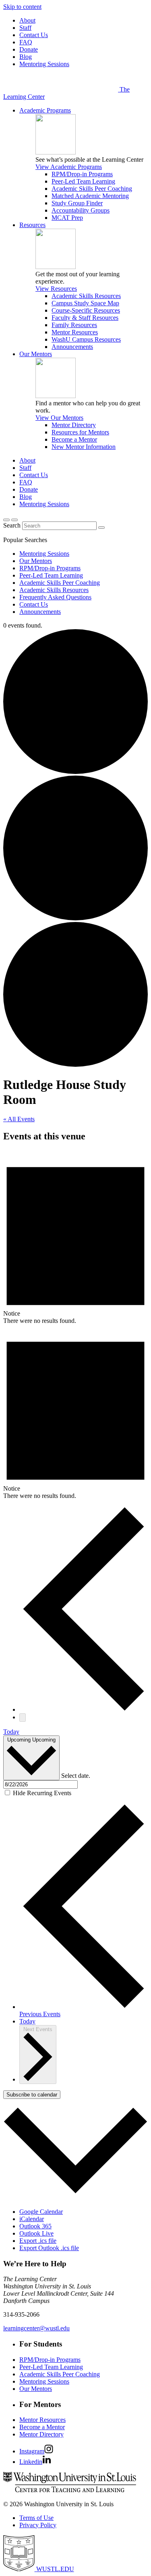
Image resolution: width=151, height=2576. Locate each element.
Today (11, 1732)
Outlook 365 (35, 2226)
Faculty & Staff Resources (85, 318)
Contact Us (34, 35)
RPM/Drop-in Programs (82, 174)
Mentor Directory (74, 425)
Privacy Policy (38, 2525)
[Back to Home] (61, 89)
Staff (25, 28)
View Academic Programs (69, 167)
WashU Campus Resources (86, 339)
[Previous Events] (84, 1709)
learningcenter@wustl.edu (36, 2328)
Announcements (72, 347)
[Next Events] (23, 1718)
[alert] (75, 1237)
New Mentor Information (84, 447)
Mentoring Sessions (44, 64)
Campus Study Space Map (85, 303)
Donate (29, 49)
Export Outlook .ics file (49, 2248)
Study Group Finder (77, 203)
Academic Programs (45, 110)
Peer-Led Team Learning (83, 181)
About (27, 20)
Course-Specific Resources (86, 310)
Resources (32, 225)
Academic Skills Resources (86, 296)
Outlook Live (36, 2233)
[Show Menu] (14, 520)
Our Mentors (36, 354)
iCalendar (32, 2219)
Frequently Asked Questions (55, 597)
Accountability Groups (81, 210)
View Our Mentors (59, 418)
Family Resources (74, 325)
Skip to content (22, 7)
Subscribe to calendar (32, 2095)
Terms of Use (36, 2518)
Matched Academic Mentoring (90, 196)
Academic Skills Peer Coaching (92, 189)
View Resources (56, 289)
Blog (26, 57)
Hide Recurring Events (42, 1793)
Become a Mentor (74, 439)
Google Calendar (41, 2212)
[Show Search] (6, 520)
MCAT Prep (67, 218)
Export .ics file (38, 2241)
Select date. (76, 1776)
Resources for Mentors (80, 432)
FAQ (26, 42)
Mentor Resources (75, 332)
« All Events (19, 1119)
